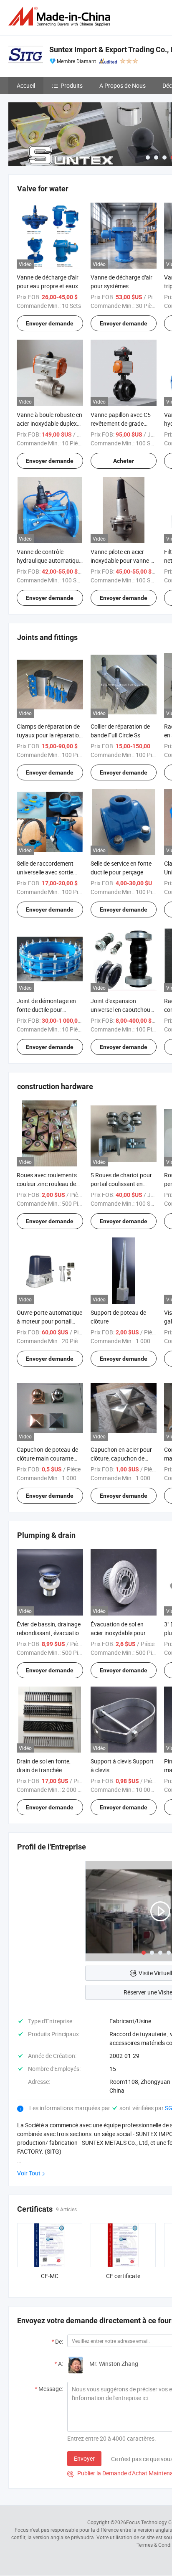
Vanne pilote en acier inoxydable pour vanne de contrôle (124, 560)
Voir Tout (29, 2173)
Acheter (124, 461)
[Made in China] (61, 17)
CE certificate (123, 2276)
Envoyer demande (50, 323)
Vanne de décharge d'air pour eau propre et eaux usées (48, 286)
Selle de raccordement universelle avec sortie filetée (45, 872)
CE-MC (50, 2276)
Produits (72, 85)
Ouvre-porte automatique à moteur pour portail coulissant (49, 1321)
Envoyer (84, 2458)
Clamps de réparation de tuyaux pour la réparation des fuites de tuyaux (49, 735)
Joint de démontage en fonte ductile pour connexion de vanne (46, 1010)
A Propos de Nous (123, 85)
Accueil (26, 85)
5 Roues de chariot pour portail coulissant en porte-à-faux (121, 1184)
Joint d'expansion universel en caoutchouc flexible (122, 1010)
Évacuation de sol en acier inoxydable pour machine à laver (118, 1633)
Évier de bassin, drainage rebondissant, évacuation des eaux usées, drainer (49, 1633)
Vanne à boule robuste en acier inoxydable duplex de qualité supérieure (49, 423)
